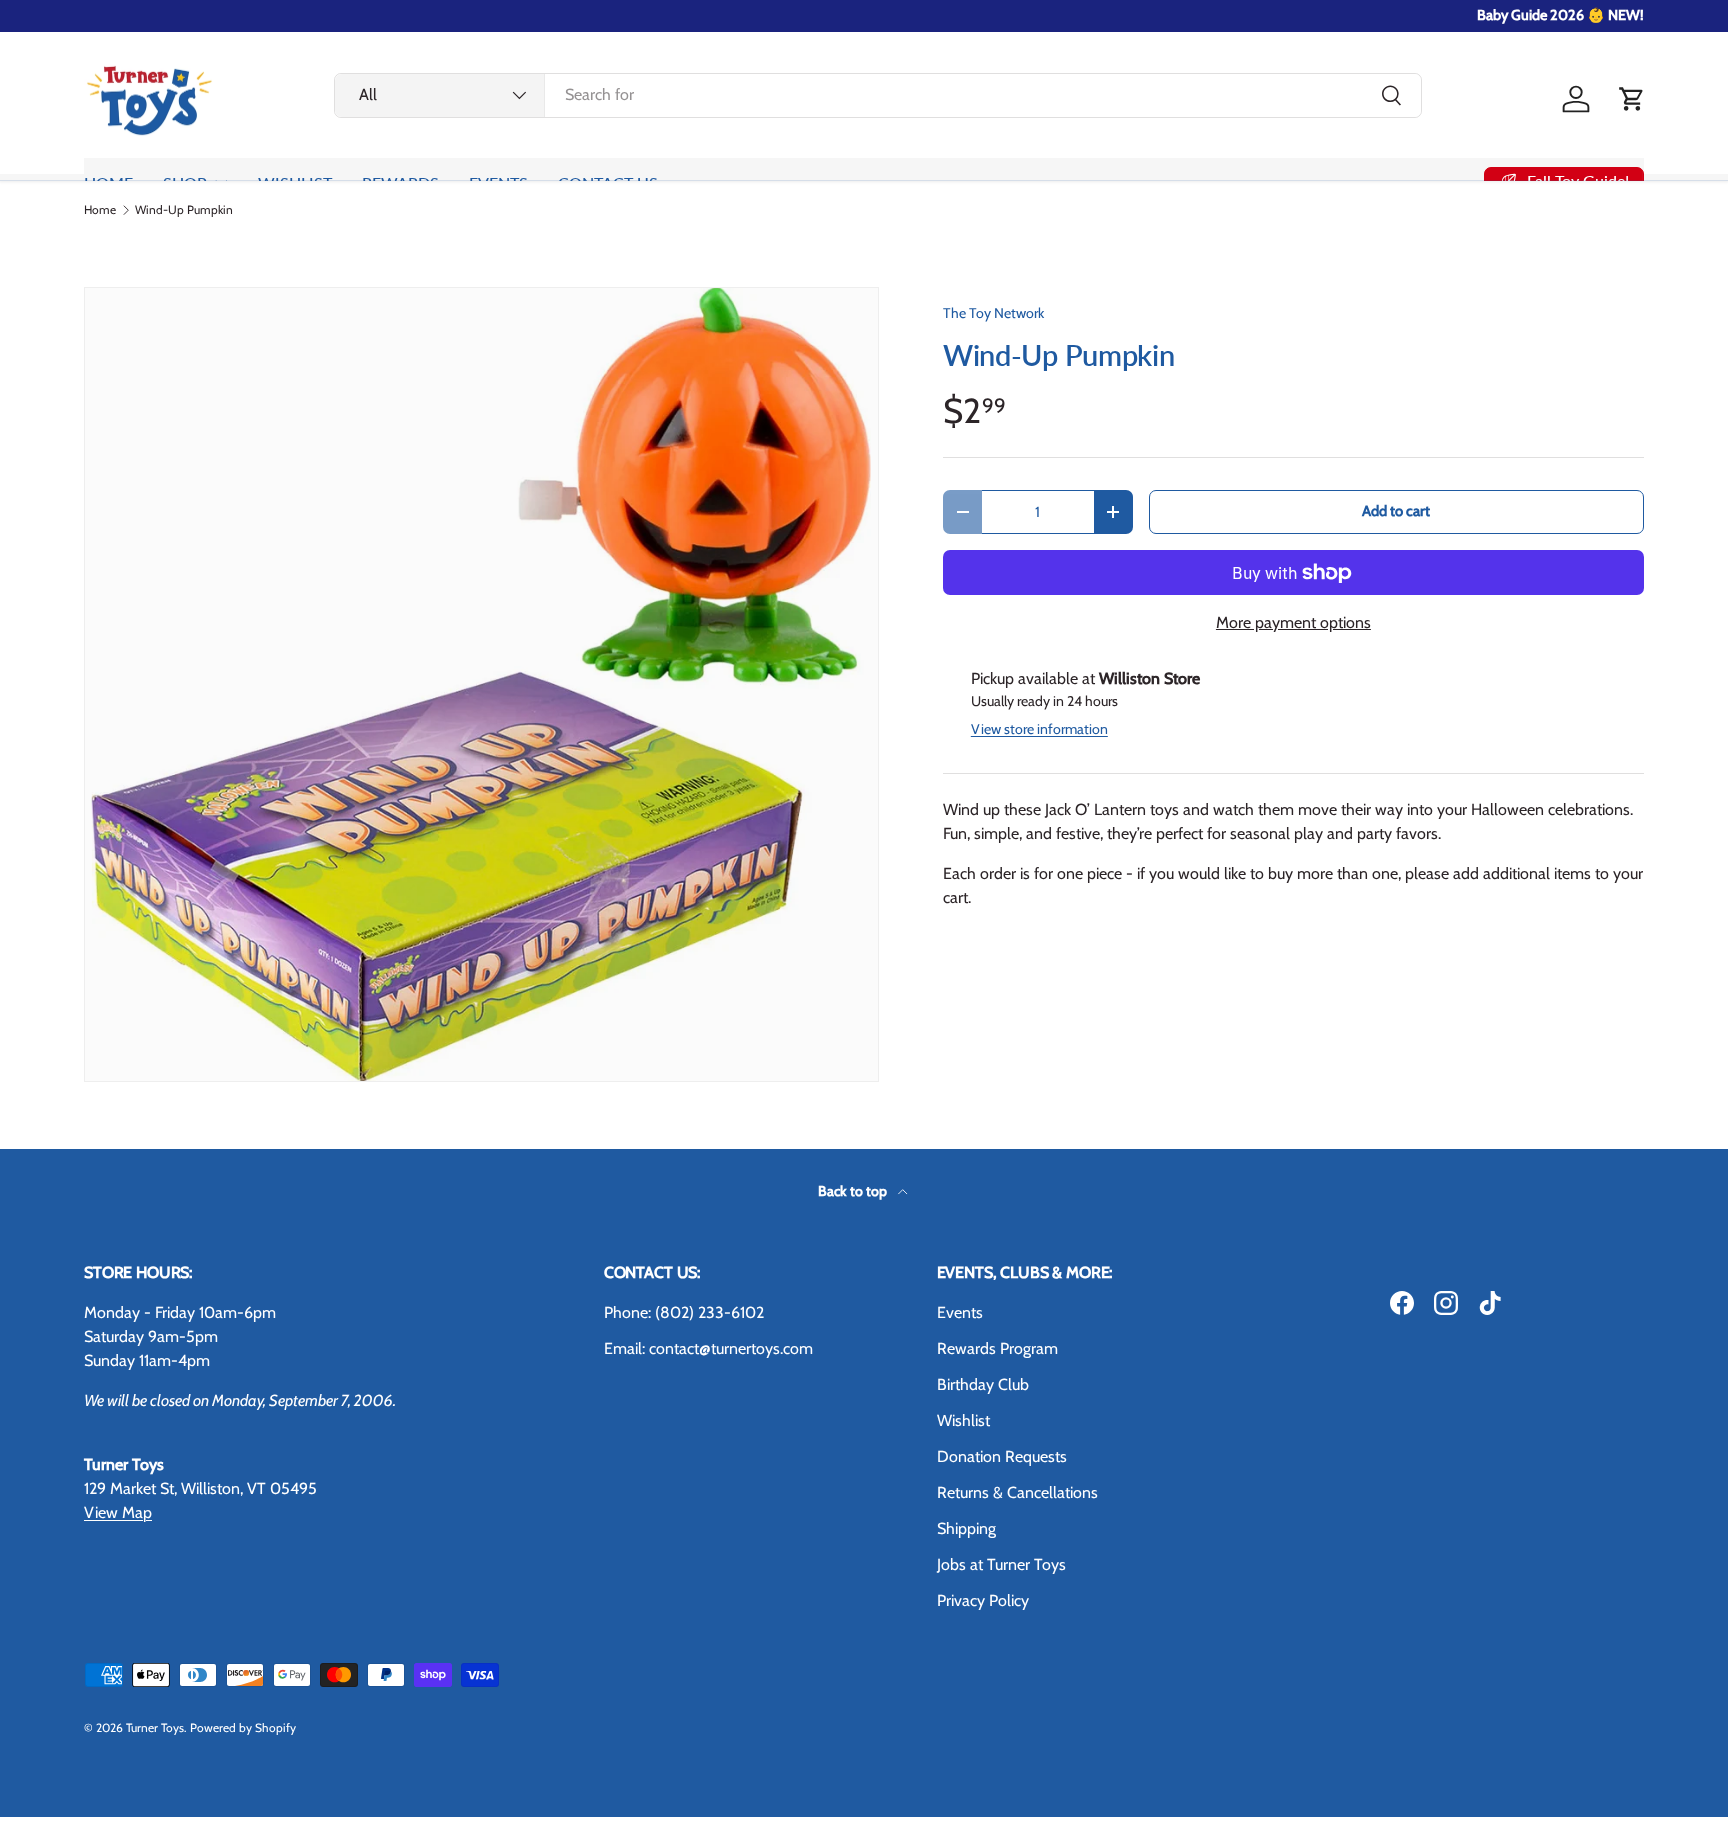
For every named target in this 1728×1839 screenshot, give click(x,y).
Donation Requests (1002, 1456)
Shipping (966, 1528)
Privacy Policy (983, 1600)
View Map (118, 1512)
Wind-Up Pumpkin (184, 210)
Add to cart (1396, 511)
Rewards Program (997, 1348)
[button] (1632, 99)
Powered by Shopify (243, 1727)
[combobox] (878, 94)
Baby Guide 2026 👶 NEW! (1560, 15)
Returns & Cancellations (1017, 1492)
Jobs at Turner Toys (1001, 1564)
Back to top (854, 1191)
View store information (1039, 729)
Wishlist (963, 1420)
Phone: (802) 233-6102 (684, 1312)
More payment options (1293, 622)
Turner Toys (155, 1727)
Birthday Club (983, 1384)
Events (960, 1312)
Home (100, 210)
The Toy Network (993, 313)
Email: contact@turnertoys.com (708, 1348)
